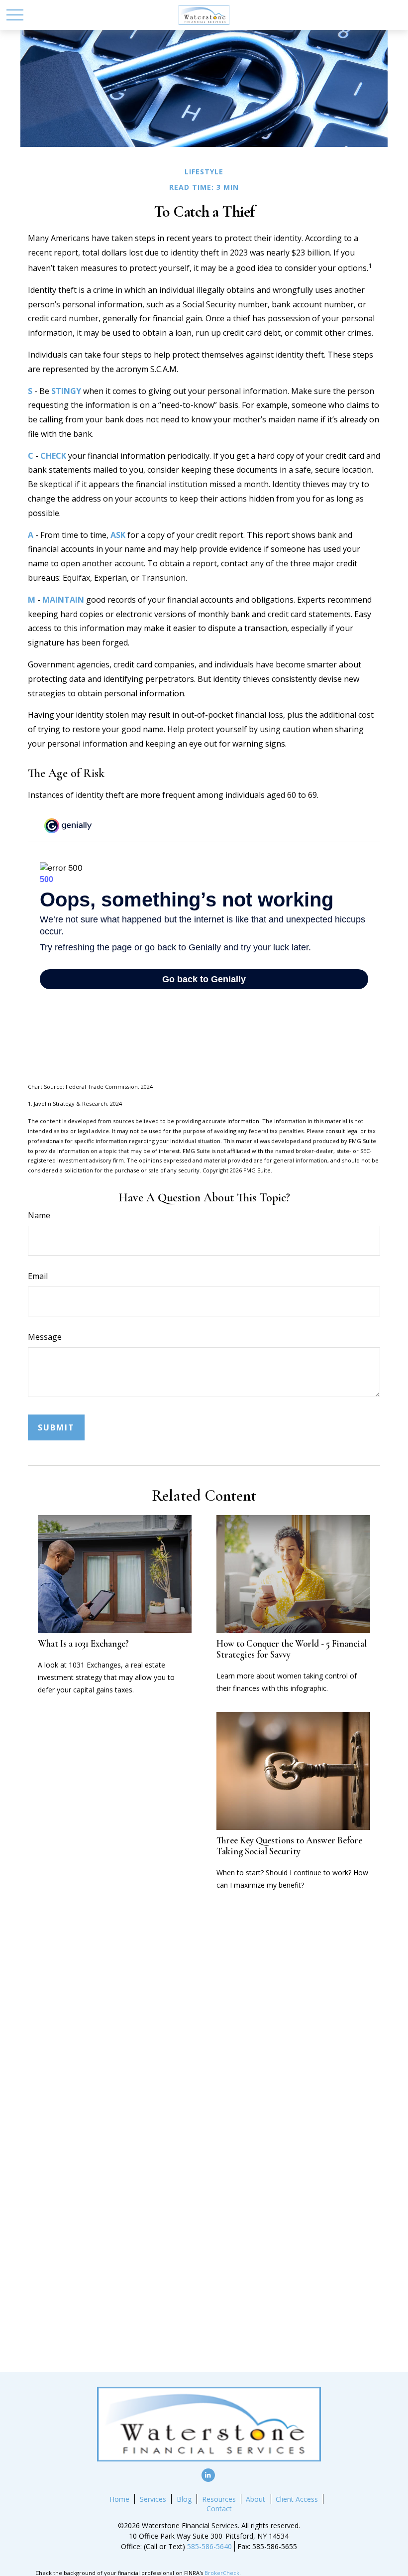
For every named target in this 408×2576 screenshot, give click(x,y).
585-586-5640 (209, 2546)
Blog (184, 2499)
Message (45, 1337)
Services (153, 2499)
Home (119, 2499)
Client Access (297, 2499)
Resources (219, 2499)
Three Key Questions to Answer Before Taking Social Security (289, 1846)
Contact (219, 2509)
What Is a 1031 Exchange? (83, 1644)
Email (38, 1276)
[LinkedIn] (208, 2475)
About (255, 2499)
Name (39, 1215)
